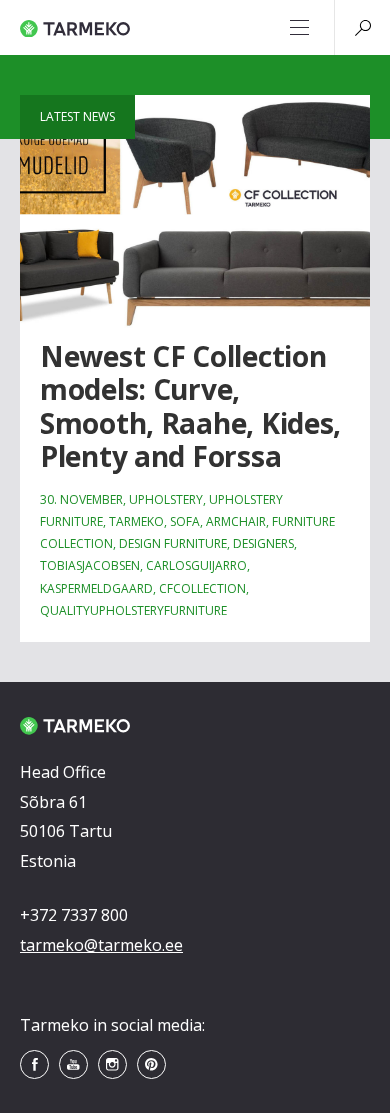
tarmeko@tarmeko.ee (101, 945)
